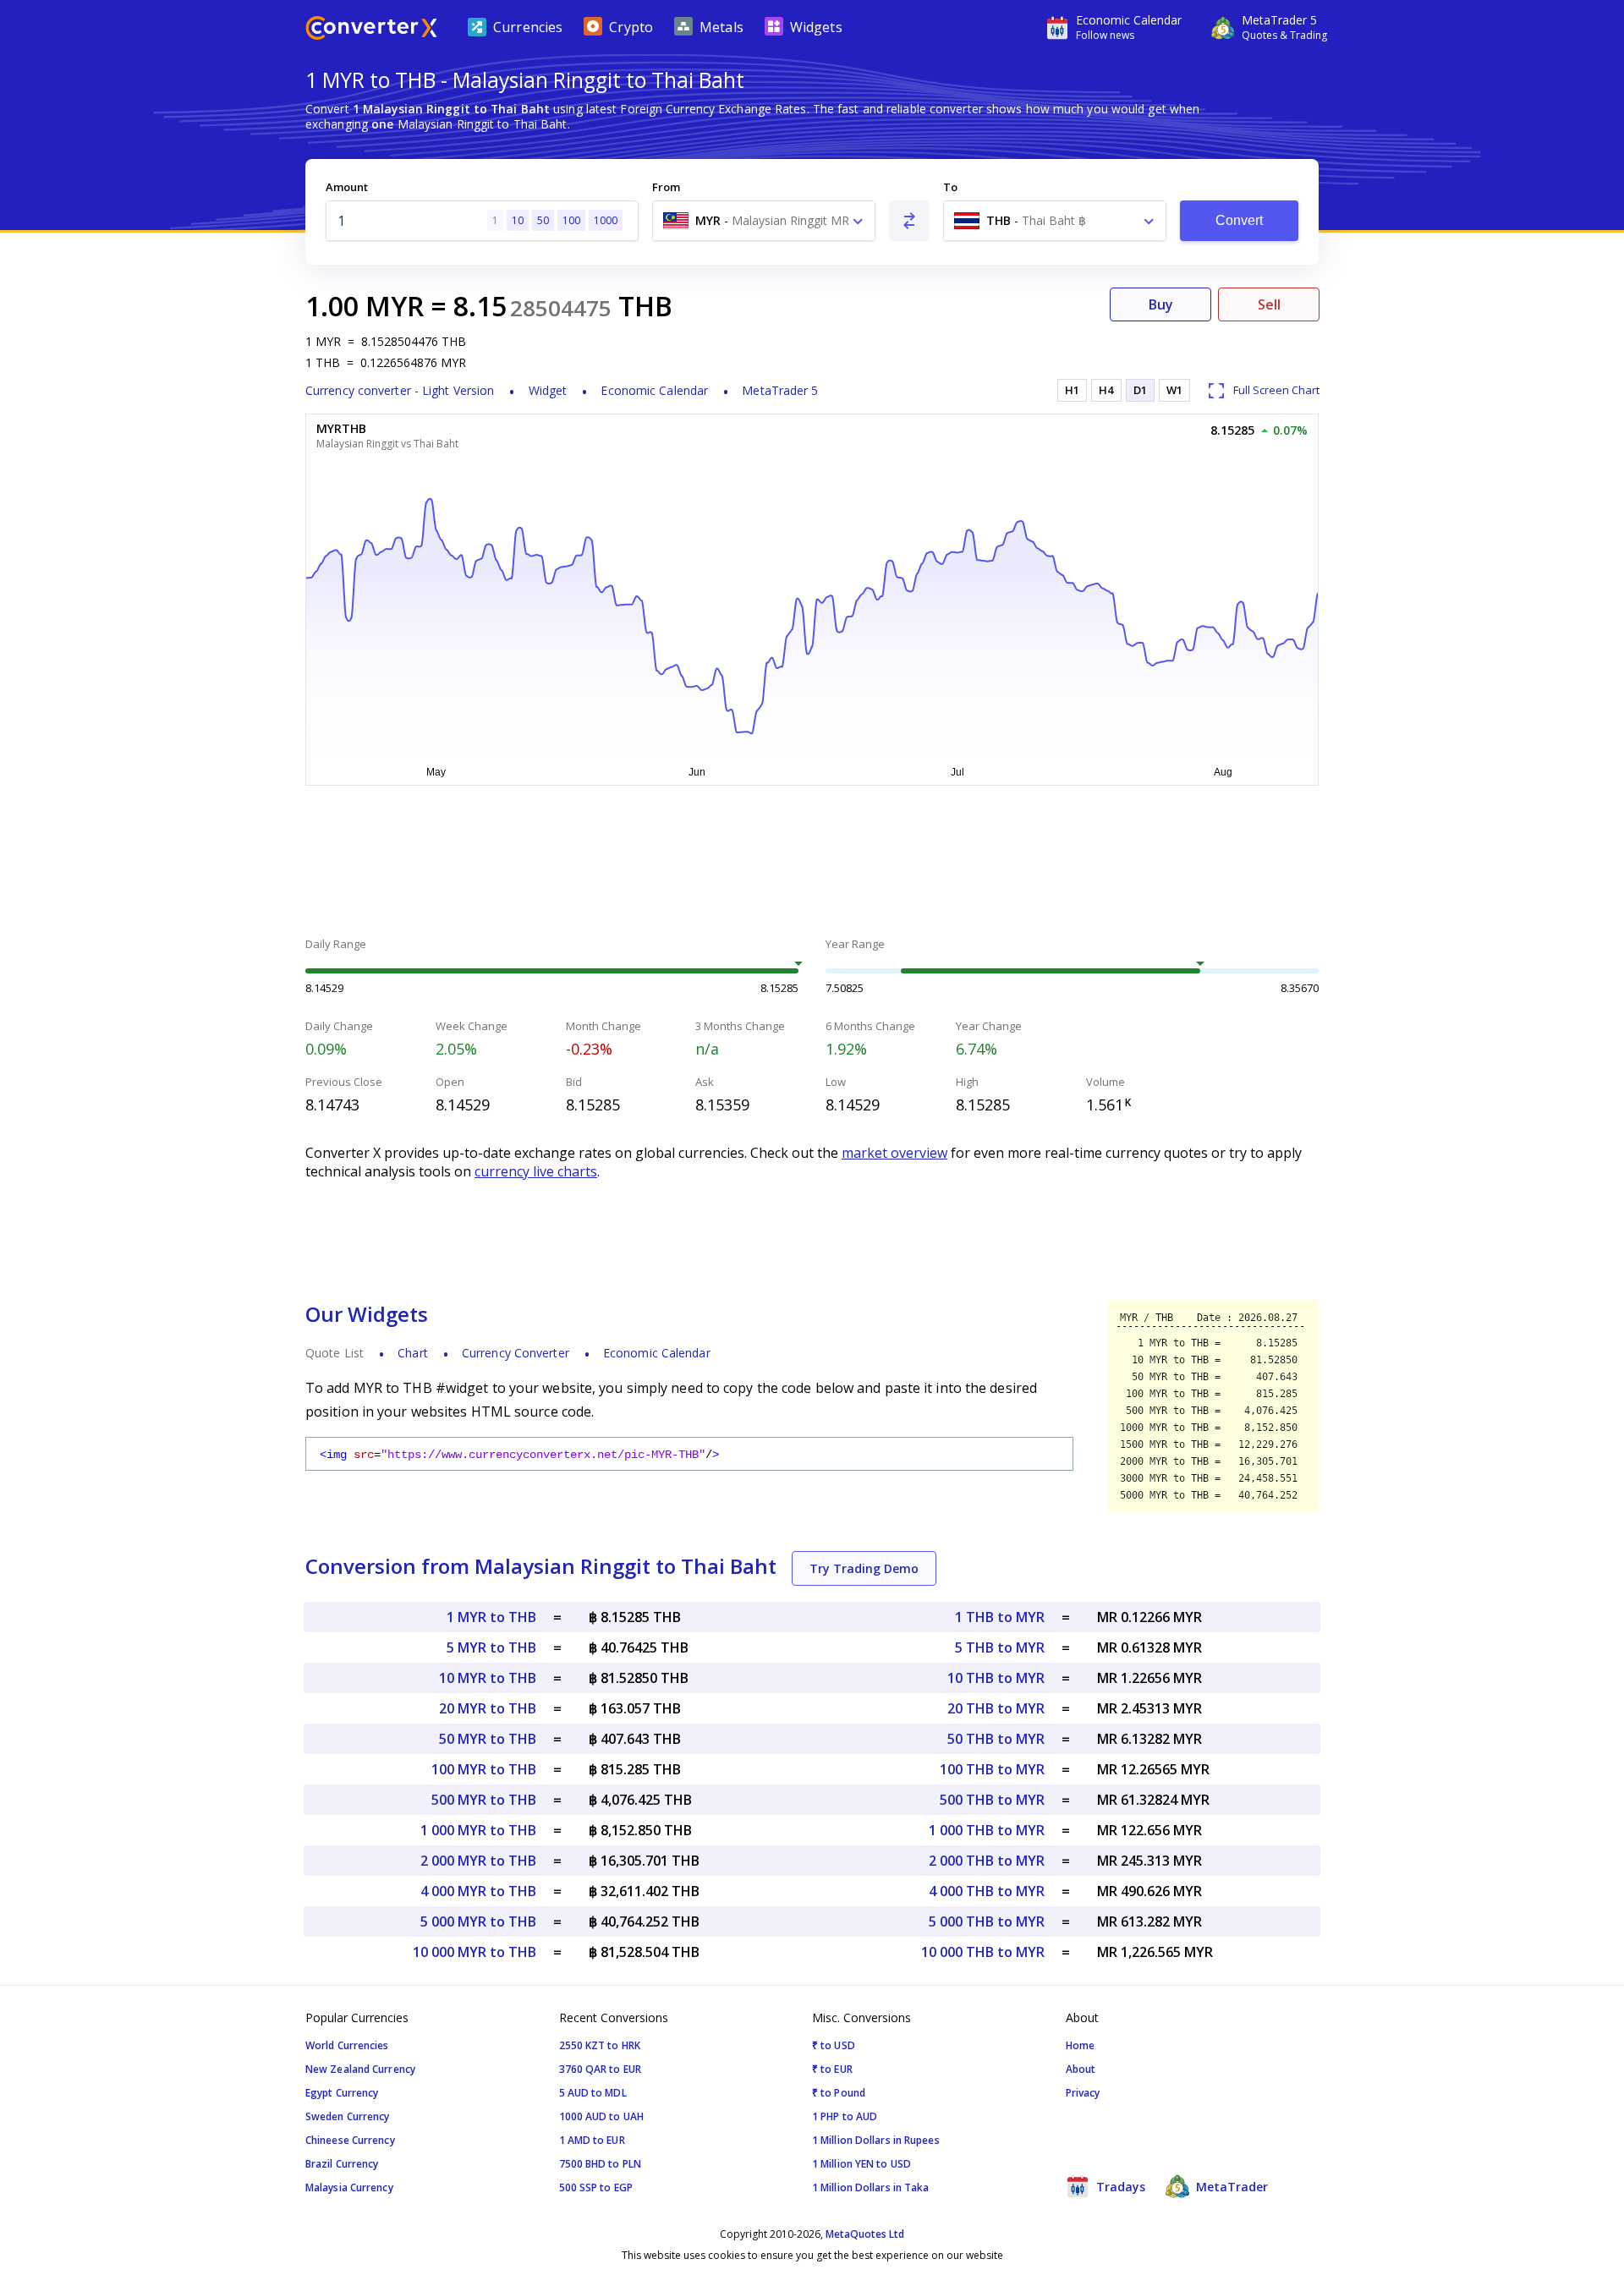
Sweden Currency (348, 2116)
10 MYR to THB (488, 1678)
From (666, 187)
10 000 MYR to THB (475, 1952)
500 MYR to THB (484, 1800)
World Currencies (347, 2045)
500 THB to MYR (992, 1800)
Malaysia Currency (349, 2187)
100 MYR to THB (484, 1769)
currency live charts (536, 1171)
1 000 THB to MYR (987, 1830)
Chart (413, 1353)
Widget (548, 390)
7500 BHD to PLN (601, 2164)
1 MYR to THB (491, 1617)
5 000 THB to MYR (987, 1921)
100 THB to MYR (992, 1769)
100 (571, 220)
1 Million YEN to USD (861, 2164)
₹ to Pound (839, 2093)
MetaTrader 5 (780, 390)
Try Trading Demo (864, 1568)
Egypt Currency (342, 2093)
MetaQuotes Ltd (865, 2234)
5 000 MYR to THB (478, 1921)
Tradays (1119, 2187)
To (950, 187)
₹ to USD (834, 2045)
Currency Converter (516, 1353)
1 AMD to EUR (592, 2140)
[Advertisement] (178, 406)
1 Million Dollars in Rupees (876, 2140)
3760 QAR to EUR (601, 2069)
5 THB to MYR (1000, 1647)
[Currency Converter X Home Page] (371, 30)
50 (543, 220)
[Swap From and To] (909, 221)
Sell (1269, 304)
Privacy (1083, 2093)
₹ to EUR (832, 2069)
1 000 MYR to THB (478, 1830)
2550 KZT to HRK (600, 2045)
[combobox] (764, 221)
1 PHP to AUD (845, 2116)
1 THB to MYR (1000, 1617)
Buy (1161, 304)
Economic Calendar (654, 390)
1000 (606, 220)
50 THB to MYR (996, 1739)
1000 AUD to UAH (602, 2116)
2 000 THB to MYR (987, 1861)
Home (1080, 2045)
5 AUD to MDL (593, 2093)
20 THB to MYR (996, 1708)
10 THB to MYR (996, 1678)
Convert (1240, 220)
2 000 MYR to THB (478, 1861)
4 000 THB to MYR (987, 1891)
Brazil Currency (342, 2164)
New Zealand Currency (360, 2069)
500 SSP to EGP (596, 2187)
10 (518, 220)
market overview (894, 1153)
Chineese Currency (350, 2140)
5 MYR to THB (491, 1647)
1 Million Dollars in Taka (871, 2187)
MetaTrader (1230, 2187)
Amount (347, 187)
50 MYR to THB (488, 1739)
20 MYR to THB (488, 1708)
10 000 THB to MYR (983, 1952)
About (1081, 2069)
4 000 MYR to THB (478, 1891)
